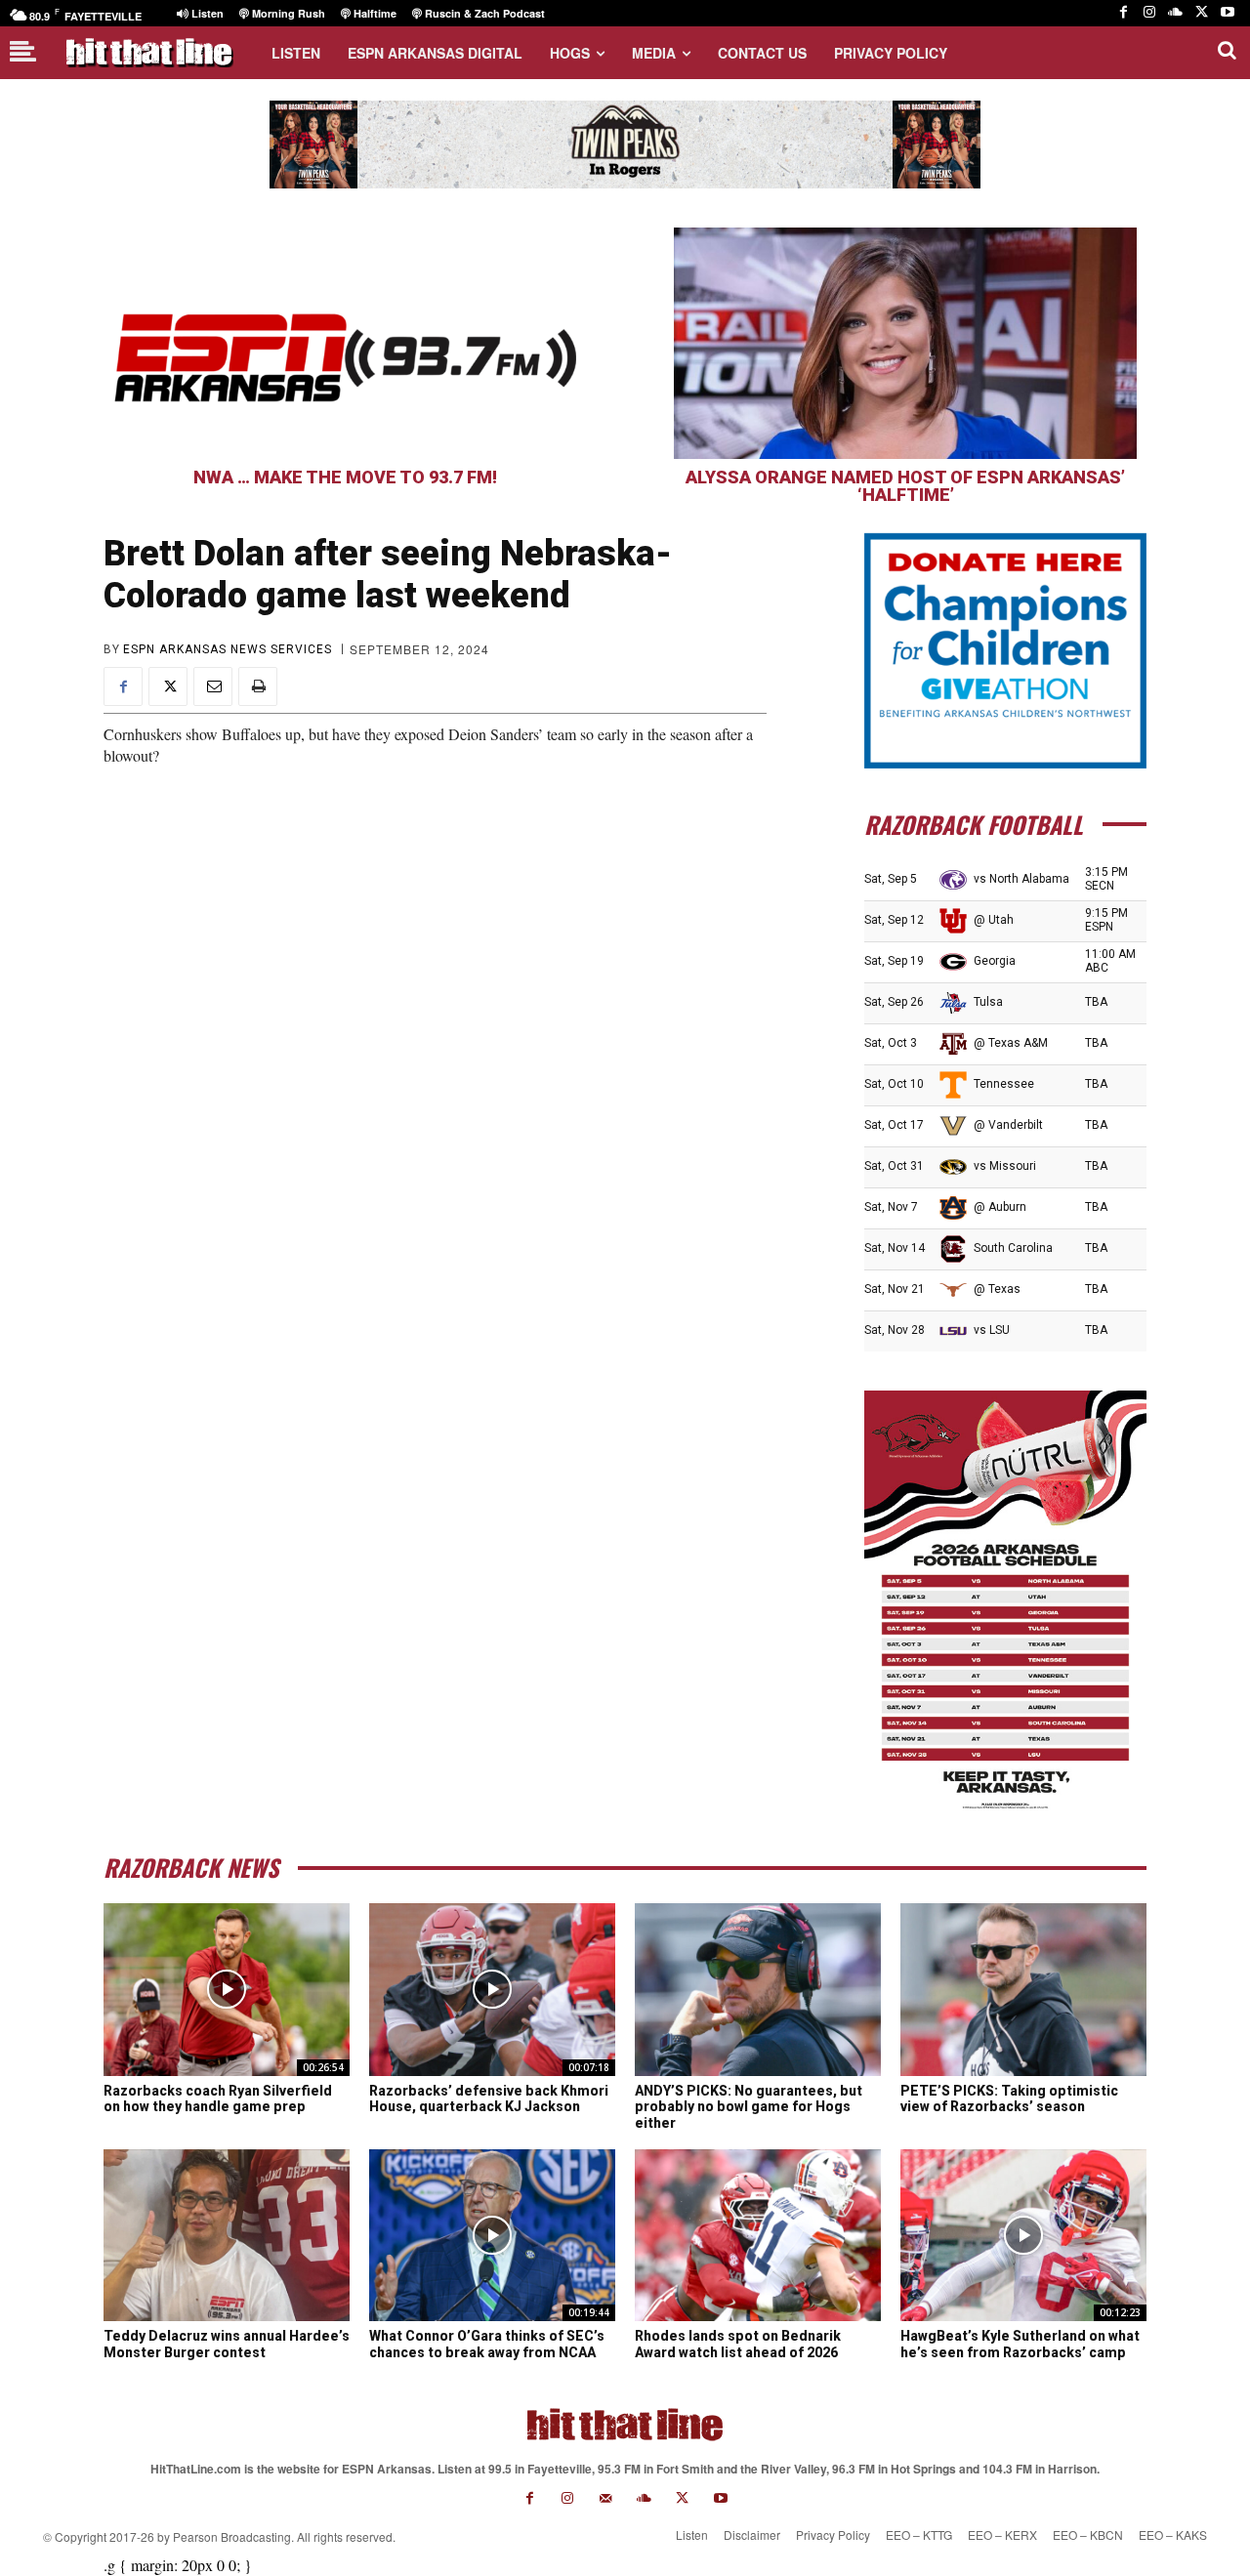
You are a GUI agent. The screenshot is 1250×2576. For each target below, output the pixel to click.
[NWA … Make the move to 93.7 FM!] (345, 343)
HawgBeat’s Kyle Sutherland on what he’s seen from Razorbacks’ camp (1020, 2344)
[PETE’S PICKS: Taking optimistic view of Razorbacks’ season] (1023, 1989)
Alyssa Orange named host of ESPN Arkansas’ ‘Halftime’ (905, 486)
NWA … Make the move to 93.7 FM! (345, 477)
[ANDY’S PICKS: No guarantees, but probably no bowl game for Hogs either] (758, 1989)
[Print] (258, 686)
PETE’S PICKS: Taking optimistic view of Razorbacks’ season (1009, 2099)
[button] (1227, 50)
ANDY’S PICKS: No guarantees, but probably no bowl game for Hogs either (749, 2107)
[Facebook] (1124, 13)
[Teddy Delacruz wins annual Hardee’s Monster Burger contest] (227, 2235)
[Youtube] (1227, 13)
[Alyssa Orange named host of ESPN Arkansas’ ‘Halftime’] (905, 343)
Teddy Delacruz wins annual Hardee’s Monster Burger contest (227, 2344)
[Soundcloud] (1175, 13)
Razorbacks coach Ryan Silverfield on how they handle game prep (218, 2099)
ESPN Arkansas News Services (228, 649)
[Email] (213, 686)
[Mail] (606, 2498)
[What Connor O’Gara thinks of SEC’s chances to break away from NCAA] (492, 2235)
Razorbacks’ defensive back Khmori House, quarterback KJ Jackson (489, 2099)
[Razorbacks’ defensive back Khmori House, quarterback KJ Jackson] (492, 1989)
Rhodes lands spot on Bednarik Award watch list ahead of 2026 (738, 2344)
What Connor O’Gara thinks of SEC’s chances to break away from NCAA (487, 2344)
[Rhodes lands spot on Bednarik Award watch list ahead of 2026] (758, 2235)
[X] (1202, 13)
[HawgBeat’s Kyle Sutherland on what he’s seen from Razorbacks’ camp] (1023, 2235)
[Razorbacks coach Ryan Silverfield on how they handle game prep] (227, 1989)
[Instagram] (1150, 13)
